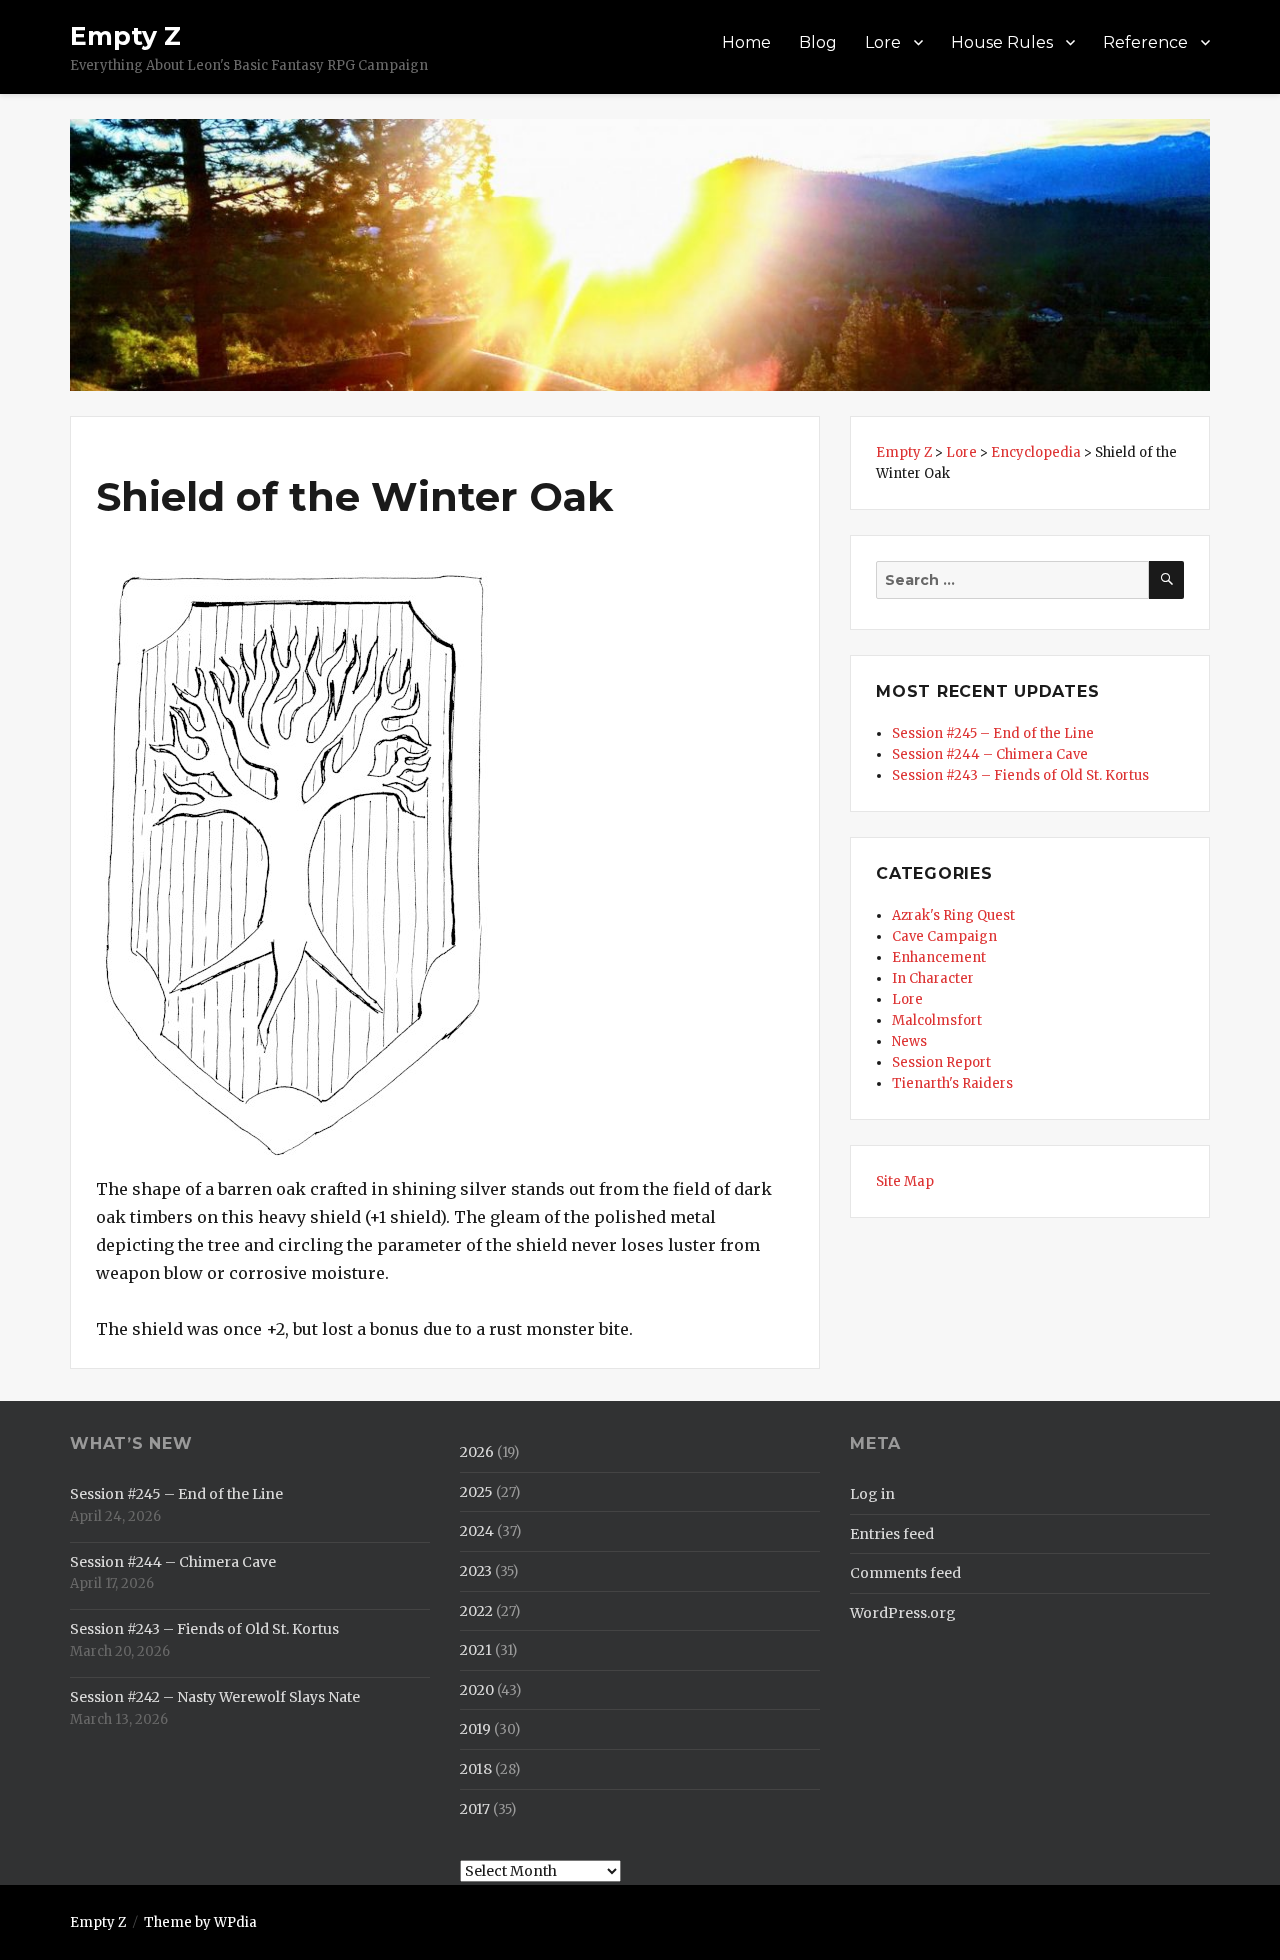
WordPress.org (903, 1613)
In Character (933, 978)
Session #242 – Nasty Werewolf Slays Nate (215, 1697)
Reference (1145, 42)
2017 (475, 1809)
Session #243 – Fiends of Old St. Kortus (1020, 775)
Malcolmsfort (937, 1020)
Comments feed (905, 1573)
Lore (883, 42)
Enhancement (939, 957)
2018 (476, 1769)
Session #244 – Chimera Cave (990, 754)
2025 (476, 1492)
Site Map (905, 1181)
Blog (818, 42)
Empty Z (125, 36)
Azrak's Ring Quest (953, 915)
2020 (477, 1690)
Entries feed (892, 1534)
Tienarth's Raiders (952, 1083)
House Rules (1002, 42)
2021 (476, 1650)
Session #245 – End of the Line (993, 733)
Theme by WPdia (200, 1922)
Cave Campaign (944, 936)
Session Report (941, 1062)
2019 (475, 1729)
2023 (476, 1571)
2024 (477, 1531)
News (909, 1041)
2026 (477, 1452)
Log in (872, 1494)
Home (746, 42)
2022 (476, 1611)
